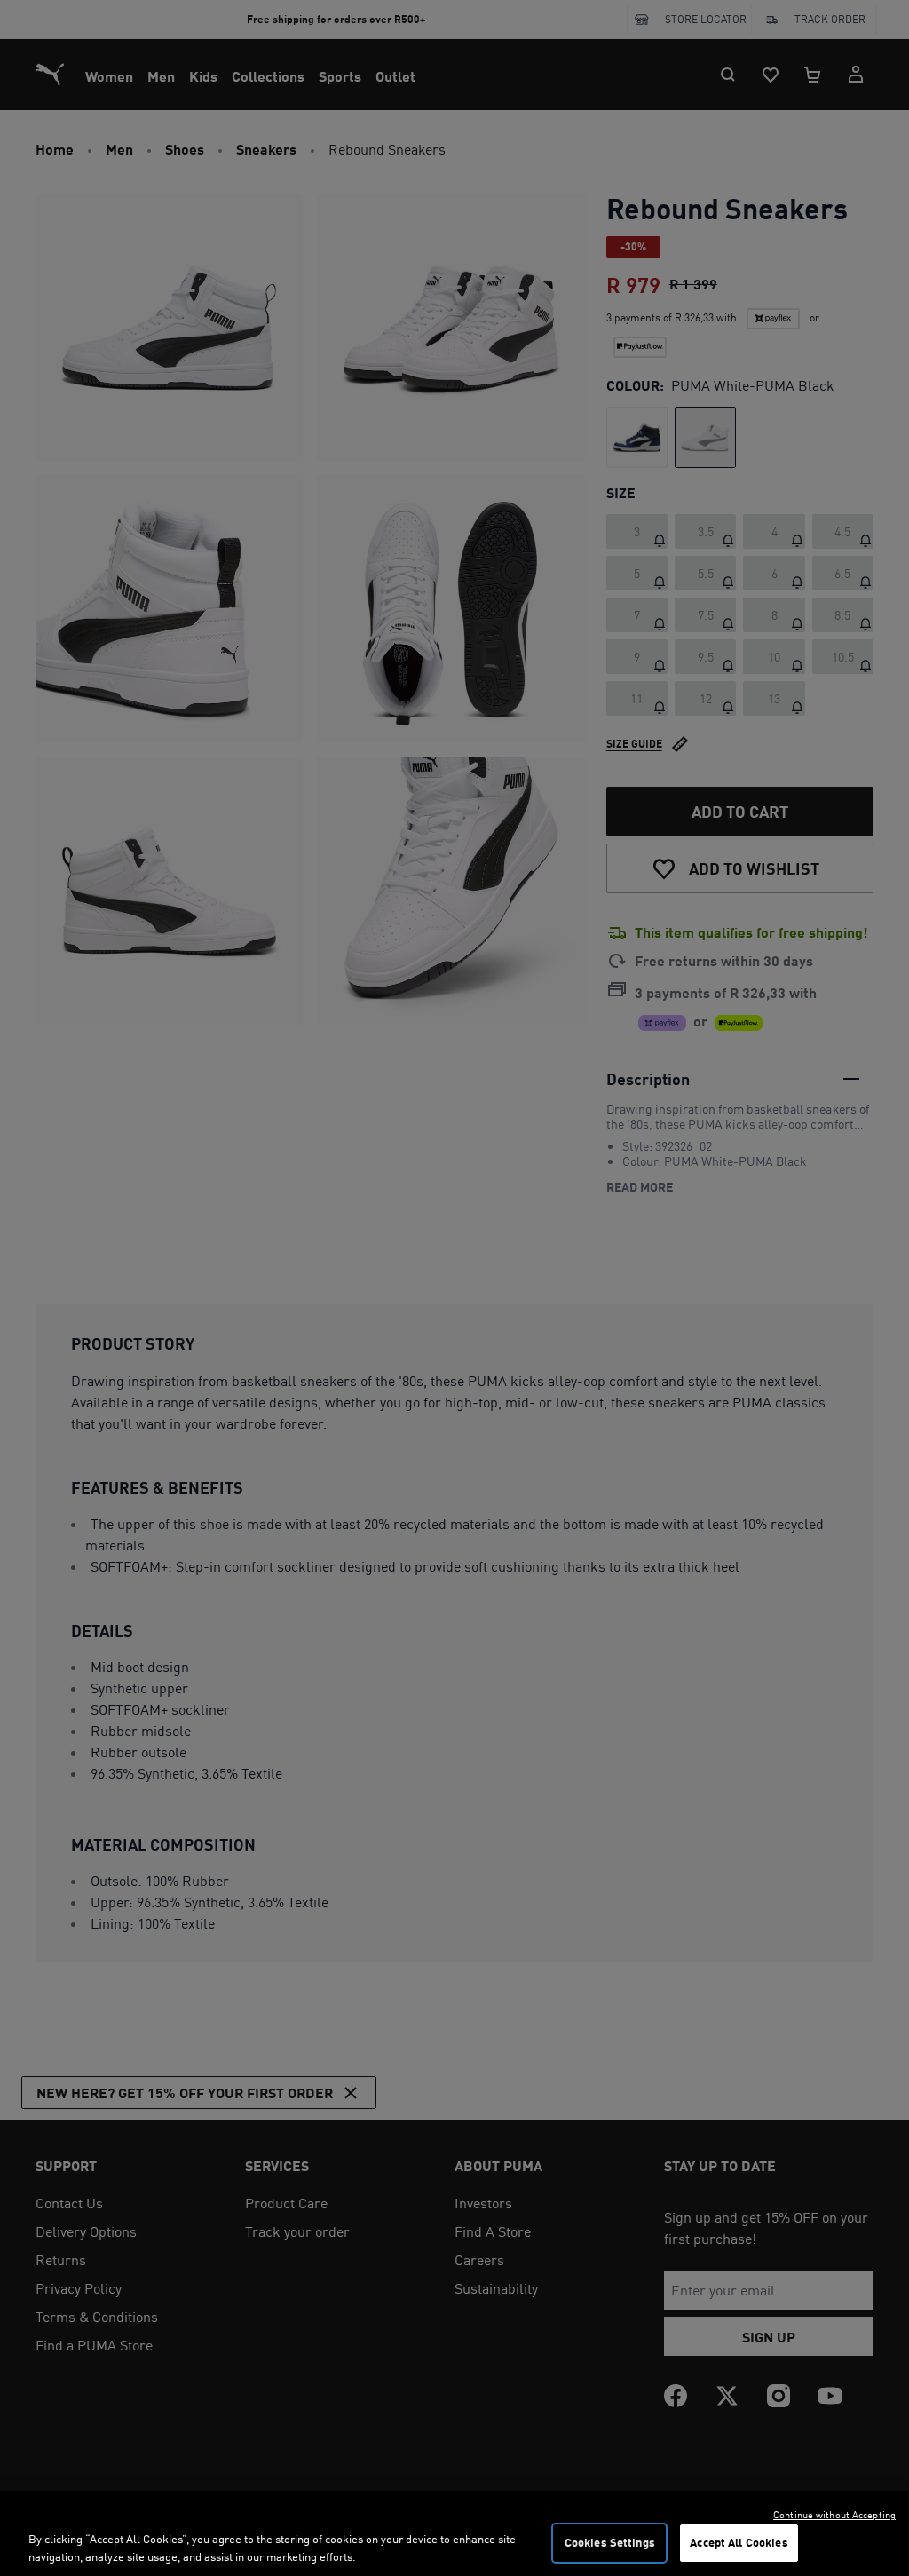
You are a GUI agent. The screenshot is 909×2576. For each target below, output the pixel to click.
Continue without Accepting (834, 2515)
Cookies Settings (610, 2542)
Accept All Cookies (739, 2542)
